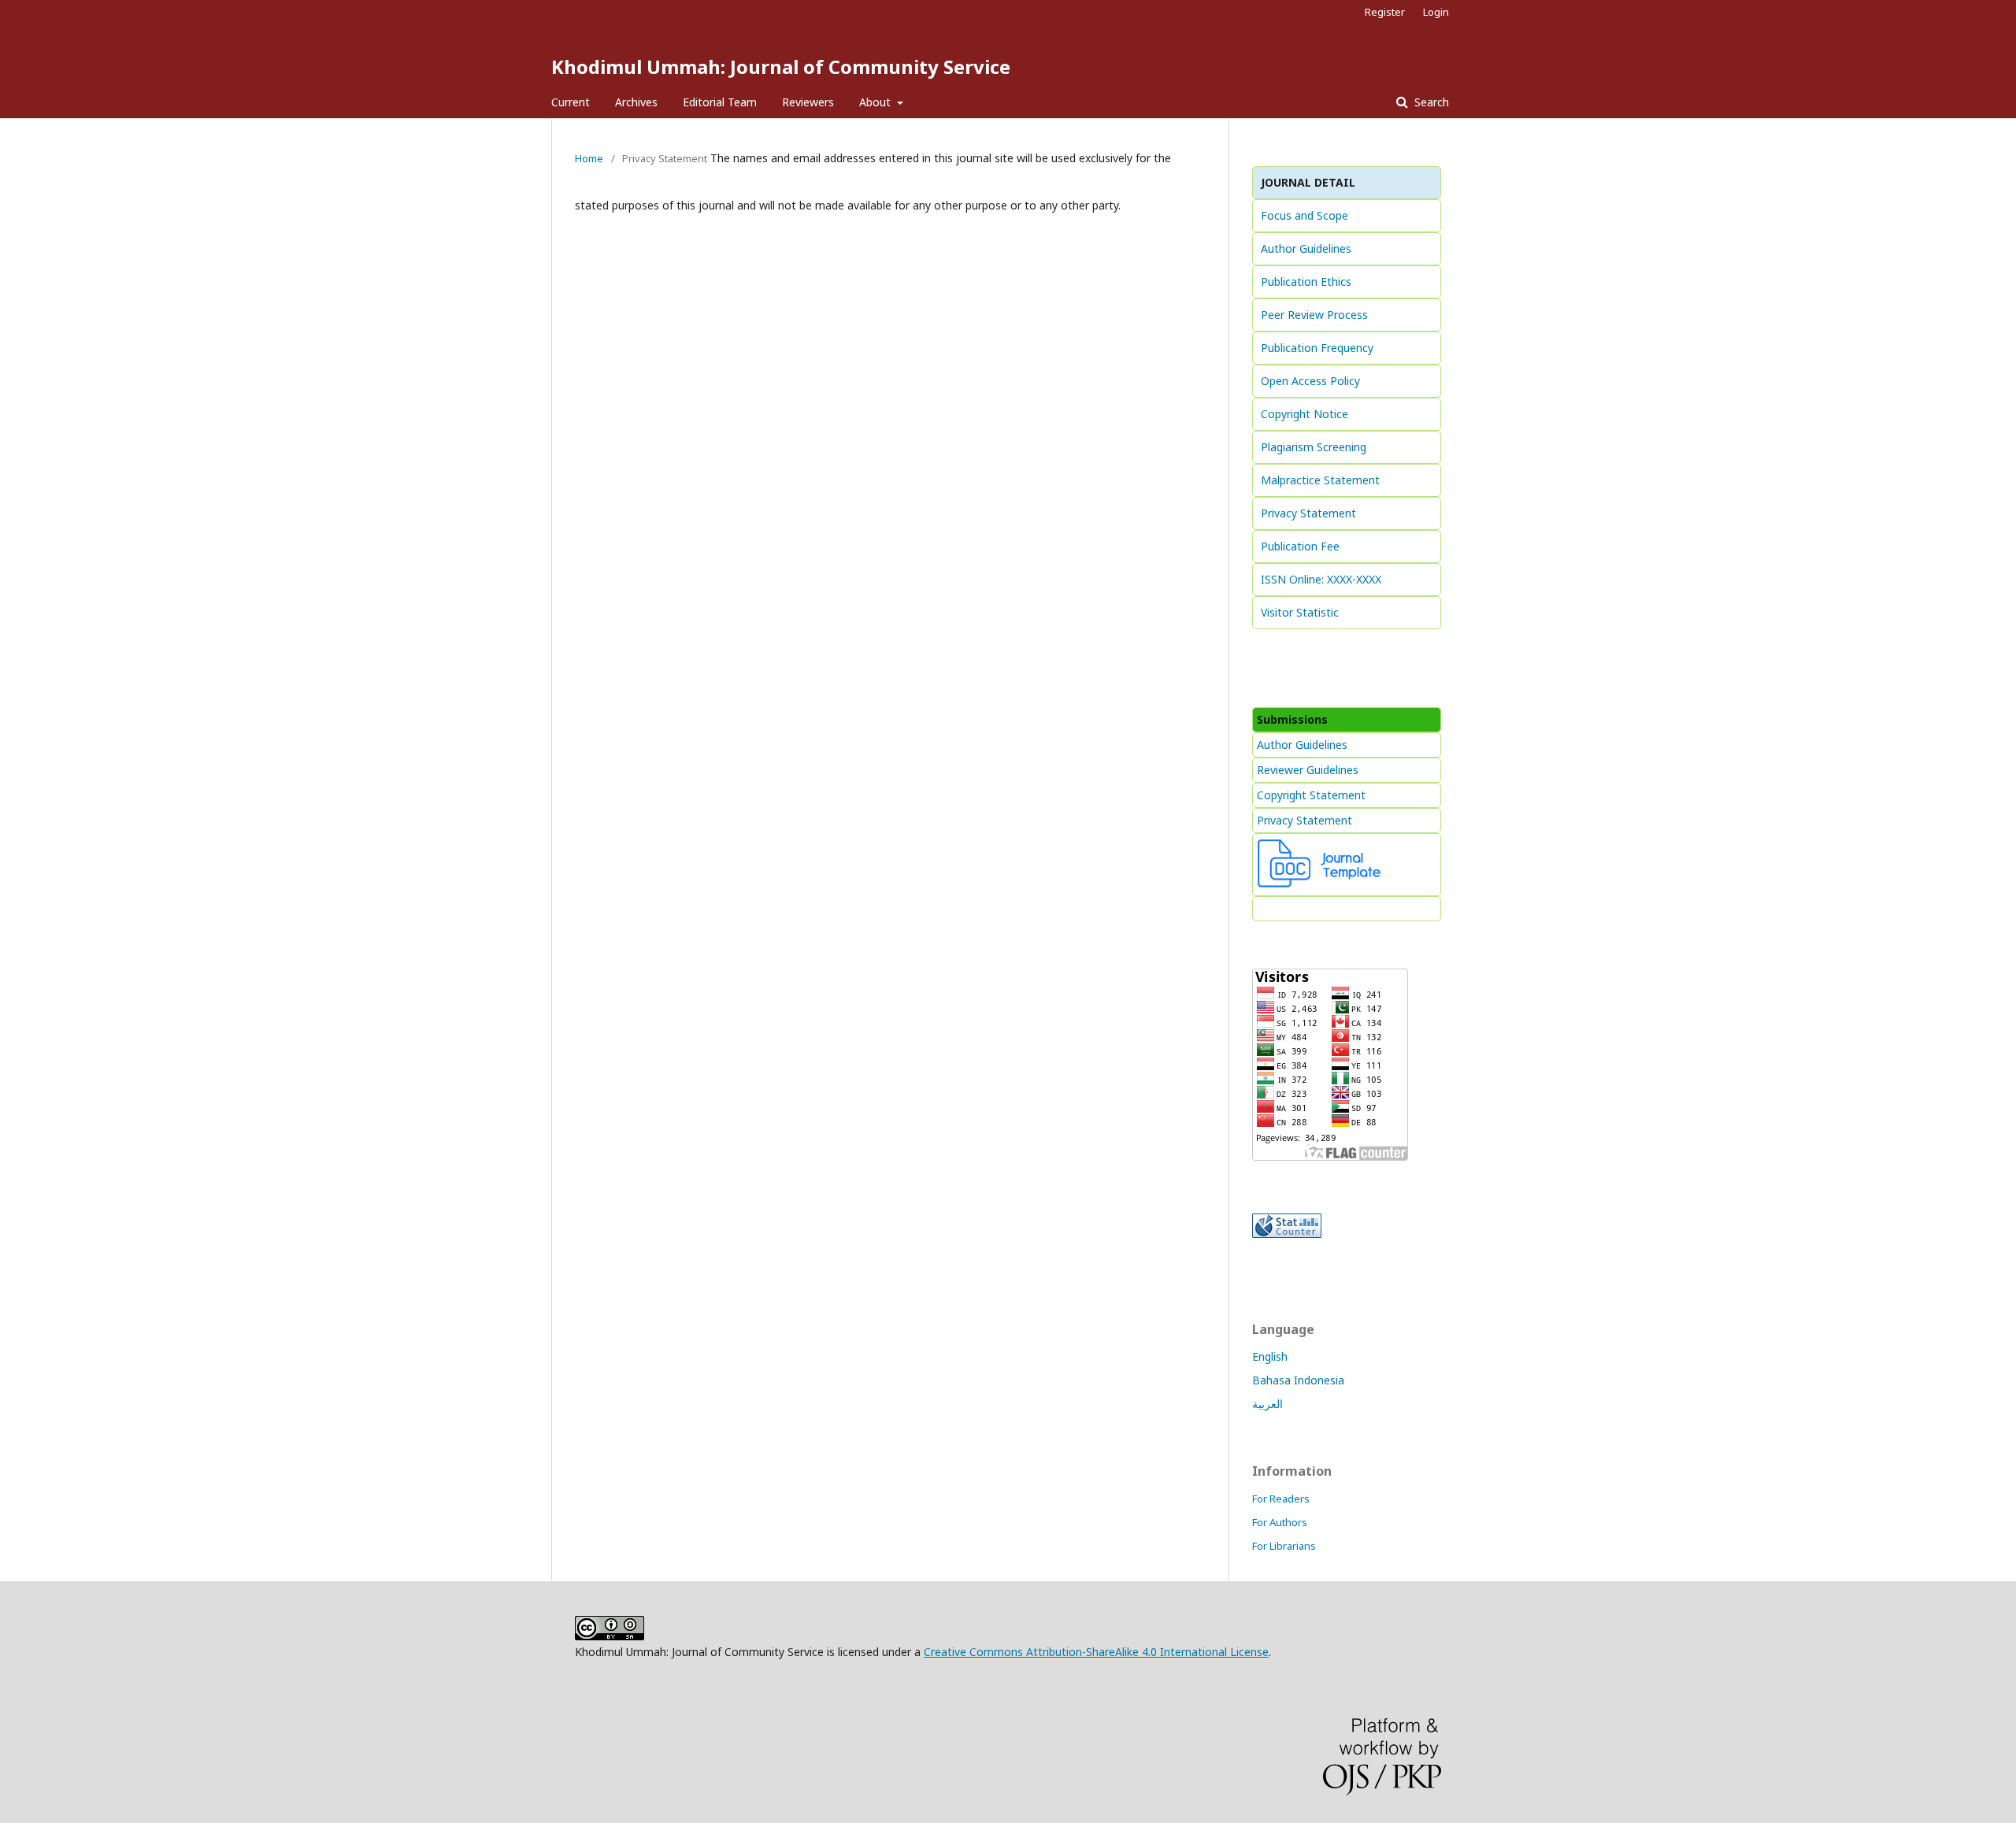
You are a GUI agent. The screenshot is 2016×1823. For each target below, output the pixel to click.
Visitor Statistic (1300, 612)
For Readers (1281, 1499)
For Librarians (1284, 1546)
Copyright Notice (1304, 414)
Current (571, 102)
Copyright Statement (1311, 795)
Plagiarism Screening (1314, 447)
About (876, 102)
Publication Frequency (1317, 348)
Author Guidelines (1306, 248)
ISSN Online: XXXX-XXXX (1321, 579)
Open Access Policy (1310, 381)
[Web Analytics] (1287, 1234)
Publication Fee (1300, 546)
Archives (636, 102)
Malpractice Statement (1320, 480)
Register (1385, 12)
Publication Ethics (1306, 282)
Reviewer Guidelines (1308, 770)
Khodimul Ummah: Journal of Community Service (781, 67)
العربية (1267, 1404)
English (1270, 1356)
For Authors (1280, 1522)
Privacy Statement (1308, 513)
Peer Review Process (1314, 315)
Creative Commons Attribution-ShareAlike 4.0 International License (1096, 1652)
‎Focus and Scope (1304, 215)
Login (1436, 12)
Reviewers (808, 102)
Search (1430, 102)
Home (589, 158)
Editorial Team (720, 102)
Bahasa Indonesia (1298, 1380)
